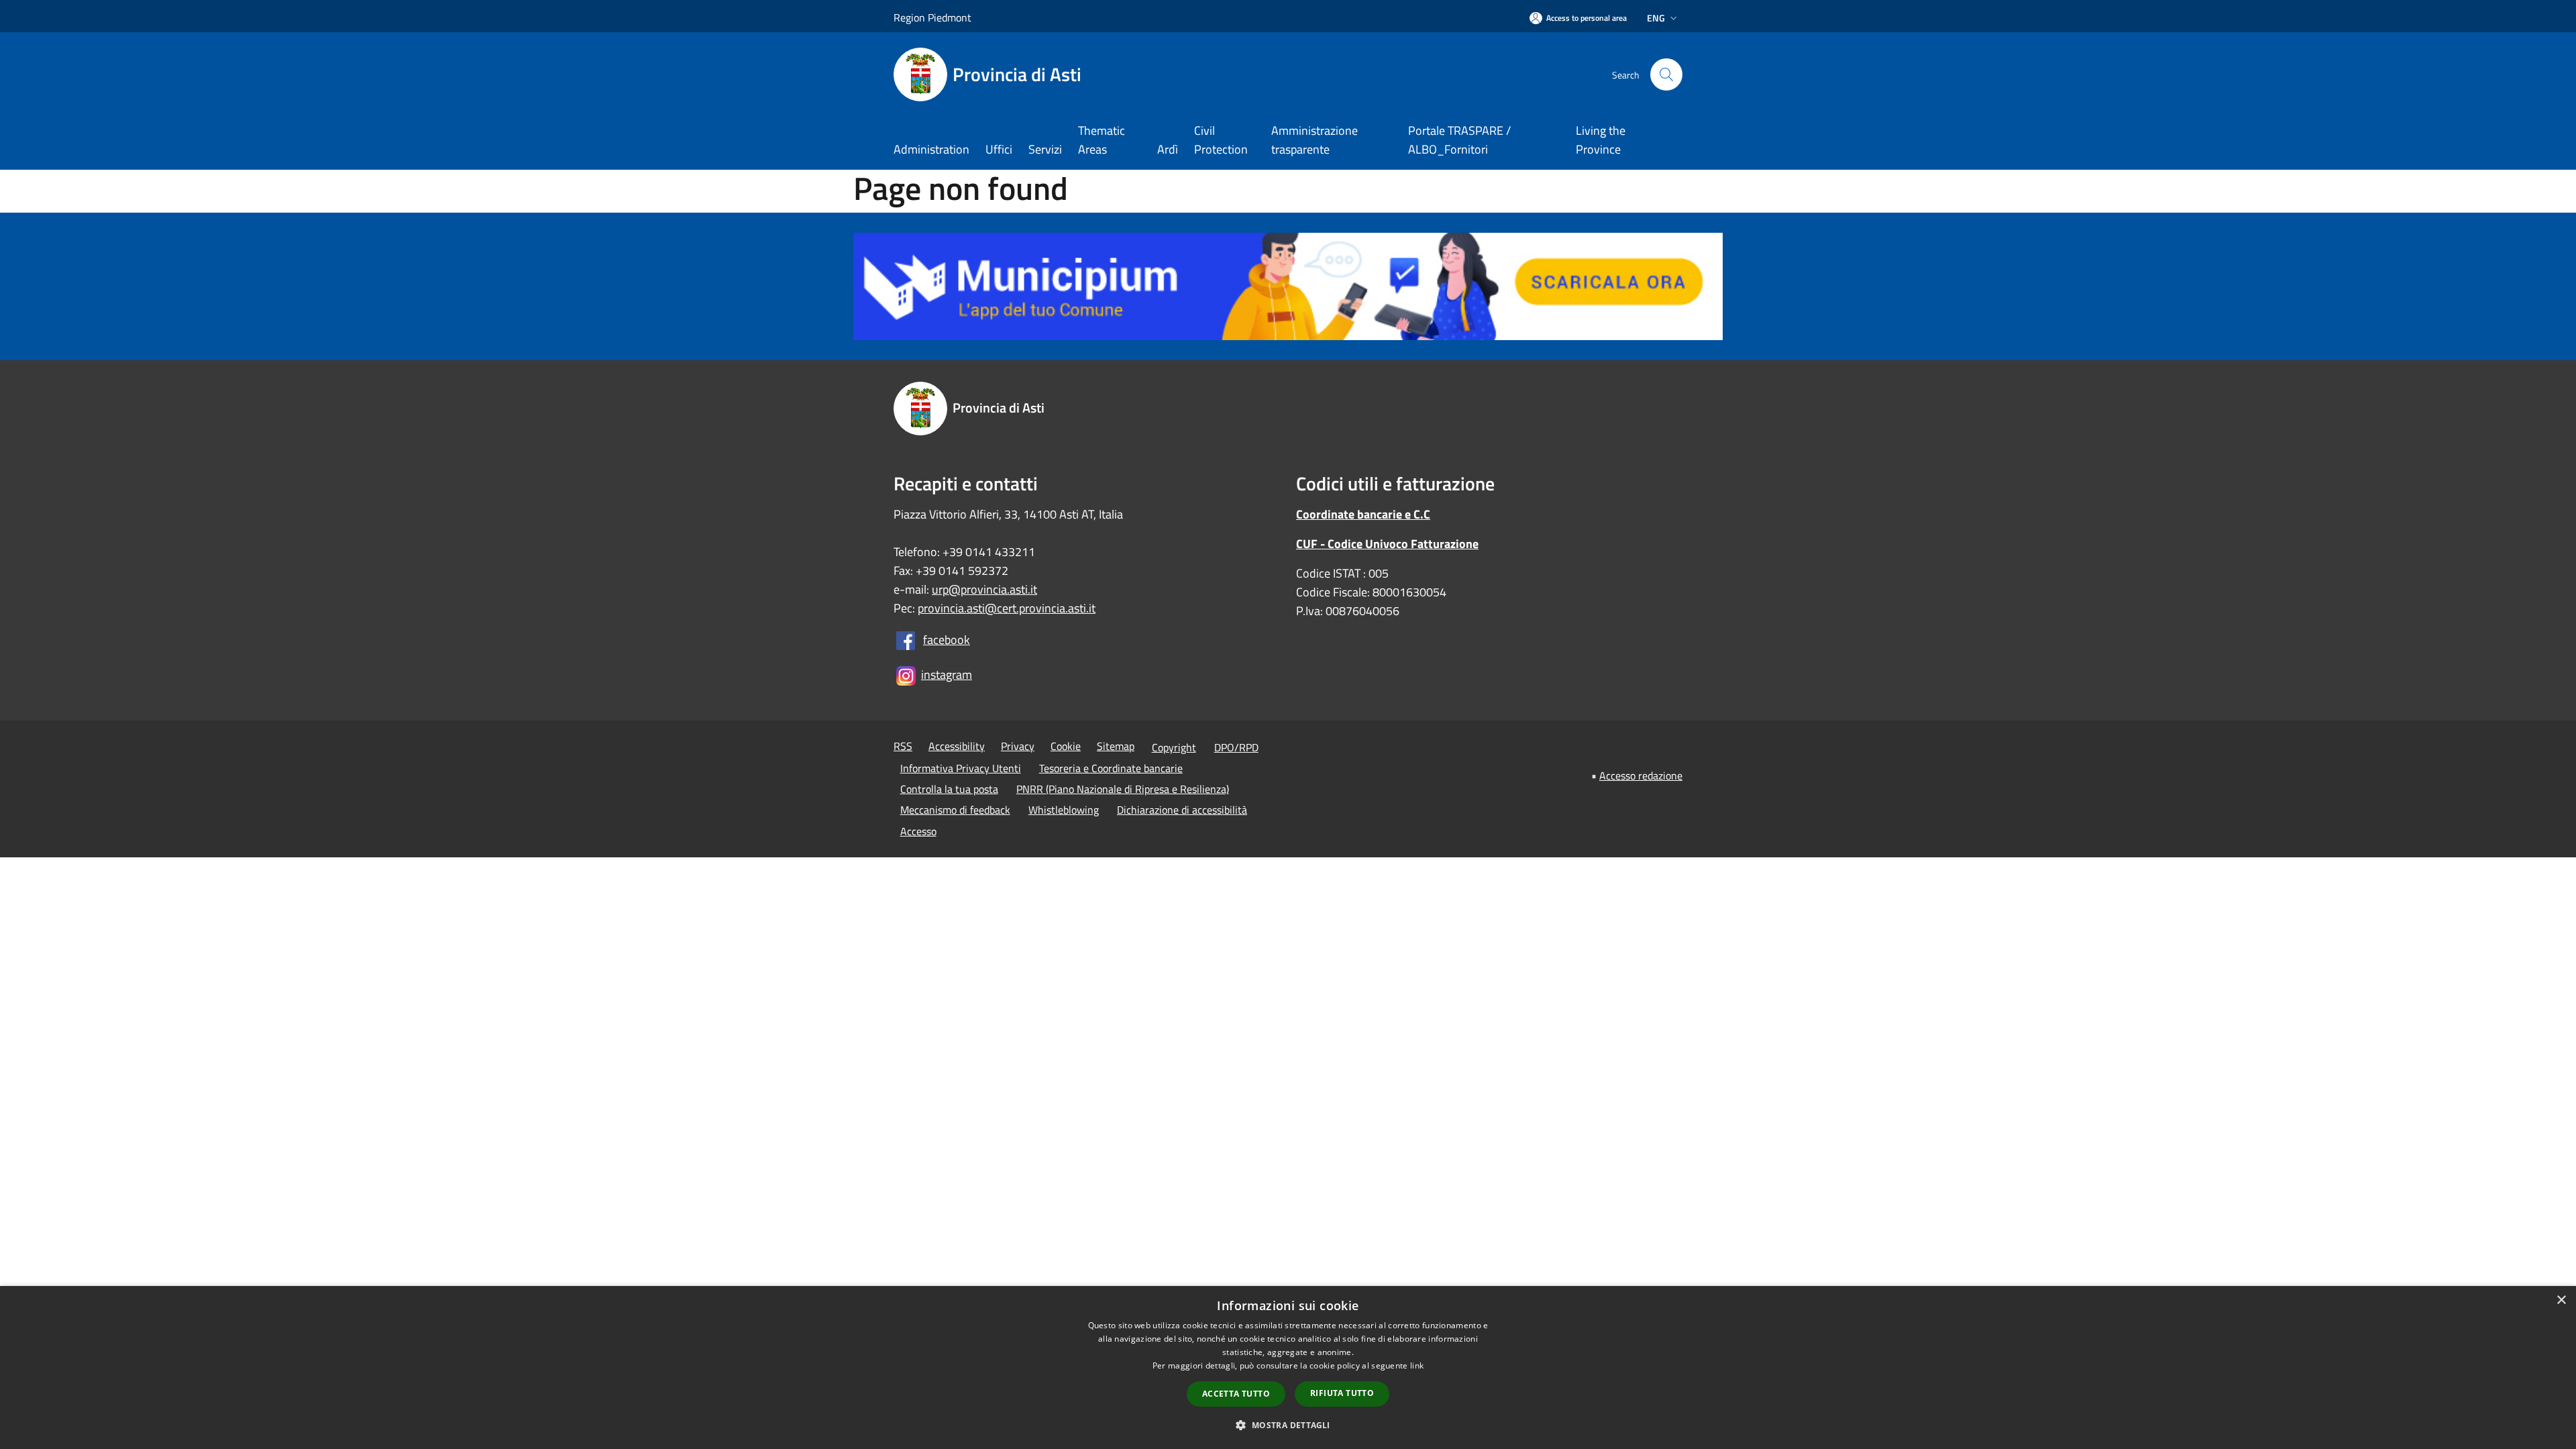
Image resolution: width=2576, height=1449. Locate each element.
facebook (947, 640)
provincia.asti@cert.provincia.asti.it (1007, 608)
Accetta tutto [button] (1236, 1394)
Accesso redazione (1641, 775)
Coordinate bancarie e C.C (1363, 514)
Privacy (1018, 746)
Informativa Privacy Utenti (961, 768)
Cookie (1066, 746)
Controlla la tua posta (949, 789)
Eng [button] (1656, 18)
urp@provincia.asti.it (984, 589)
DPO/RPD (1236, 747)
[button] (1288, 1425)
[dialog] (1288, 1367)
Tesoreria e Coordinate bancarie (1111, 768)
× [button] (2561, 1300)
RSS (903, 746)
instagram (947, 675)
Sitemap (1116, 746)
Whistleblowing (1064, 810)
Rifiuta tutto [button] (1342, 1393)
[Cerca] (1666, 74)
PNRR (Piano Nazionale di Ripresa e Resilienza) (1123, 789)
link (1417, 1365)
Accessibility (957, 746)
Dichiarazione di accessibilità (1182, 810)
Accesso (918, 831)
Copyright (1174, 747)
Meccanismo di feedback (955, 810)
